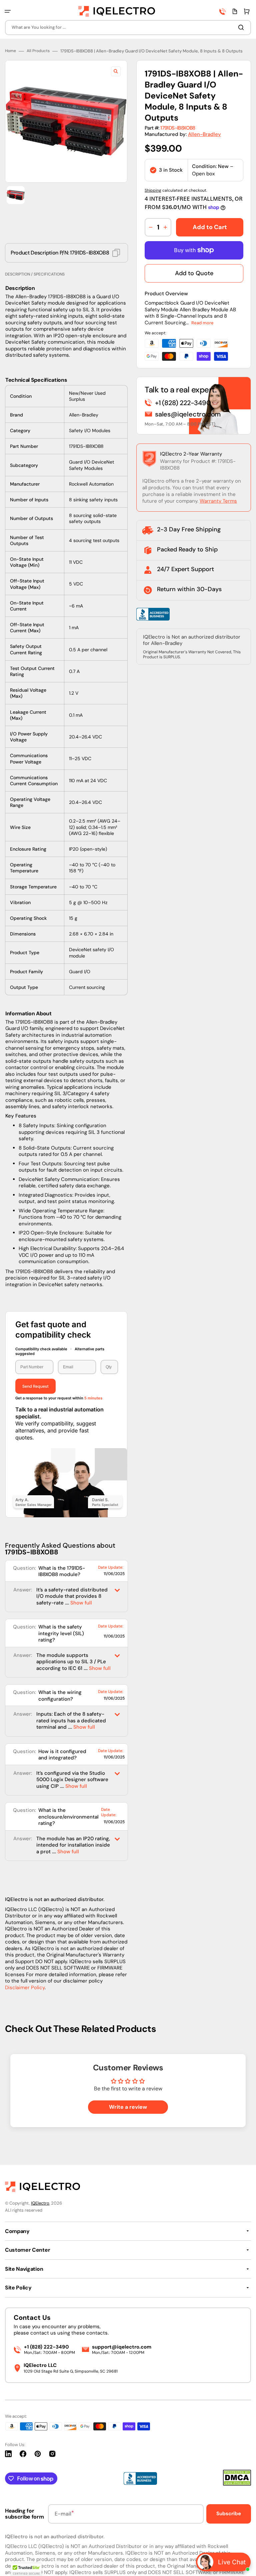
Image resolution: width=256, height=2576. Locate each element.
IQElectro (40, 2203)
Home (10, 51)
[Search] (242, 27)
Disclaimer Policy (25, 1988)
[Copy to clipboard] (116, 253)
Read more (202, 323)
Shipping (153, 190)
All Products (38, 51)
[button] (8, 11)
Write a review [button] (128, 2107)
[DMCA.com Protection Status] (237, 2484)
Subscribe (229, 2514)
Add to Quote (194, 273)
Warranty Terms (218, 501)
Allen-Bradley (204, 134)
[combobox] (128, 28)
